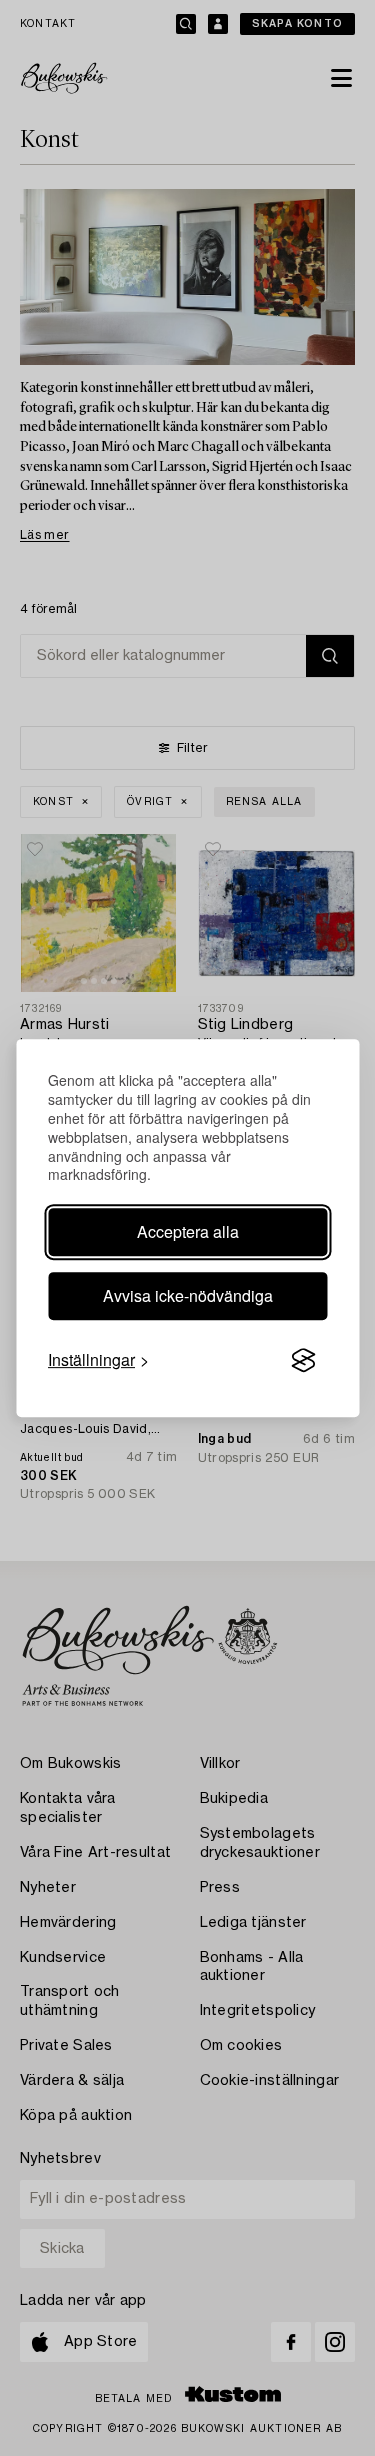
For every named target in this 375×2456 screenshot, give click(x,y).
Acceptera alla (188, 1231)
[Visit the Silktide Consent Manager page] (303, 1361)
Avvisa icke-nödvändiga (188, 1295)
